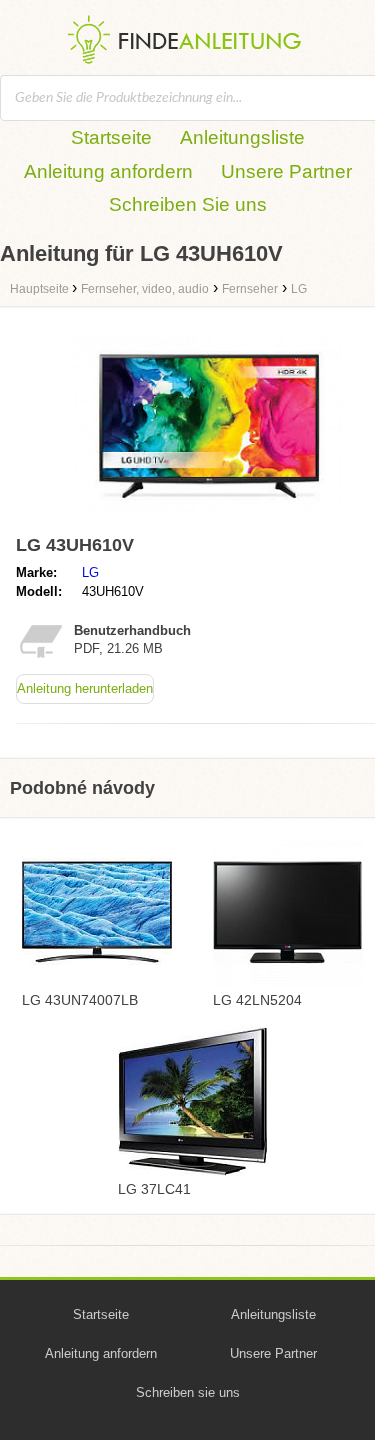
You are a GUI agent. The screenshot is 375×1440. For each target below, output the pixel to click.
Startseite (111, 137)
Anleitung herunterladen (85, 688)
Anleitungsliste (242, 137)
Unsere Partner (286, 171)
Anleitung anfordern (108, 171)
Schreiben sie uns (188, 1392)
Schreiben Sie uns (188, 204)
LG (90, 572)
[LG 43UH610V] (208, 517)
